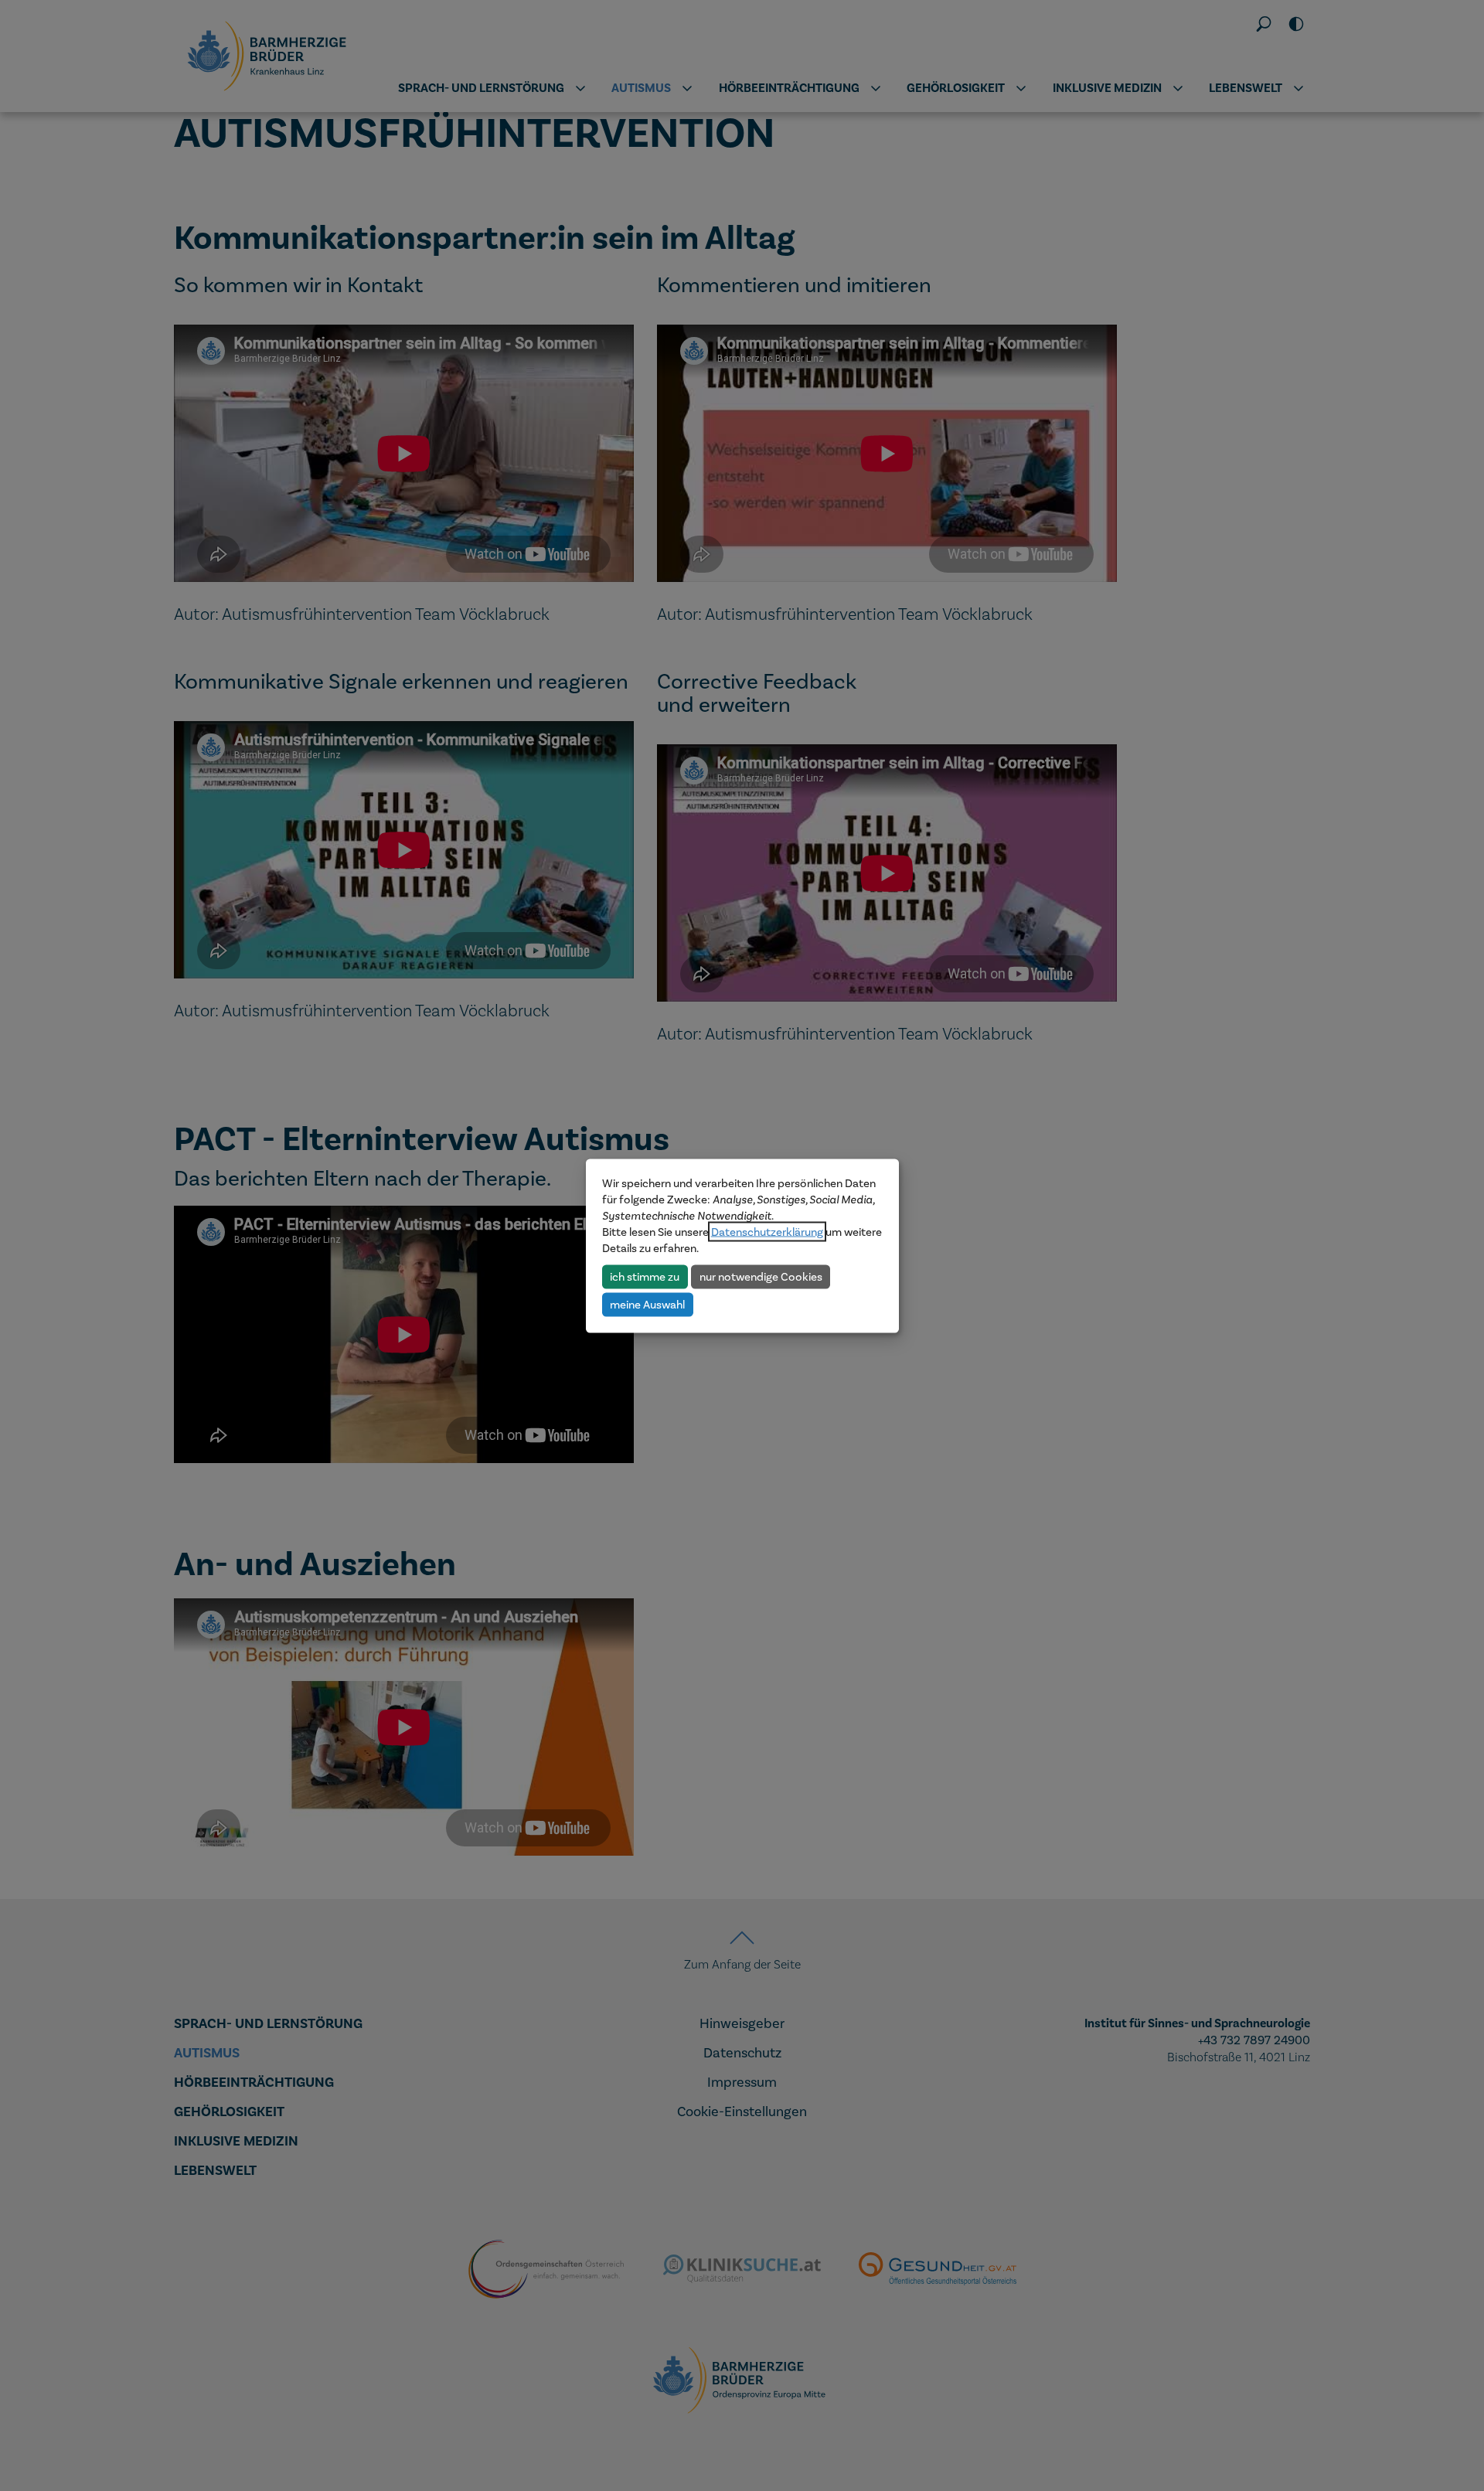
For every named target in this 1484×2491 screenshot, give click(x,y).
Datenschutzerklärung (767, 1231)
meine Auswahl (647, 1304)
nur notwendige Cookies (761, 1276)
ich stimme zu (645, 1276)
